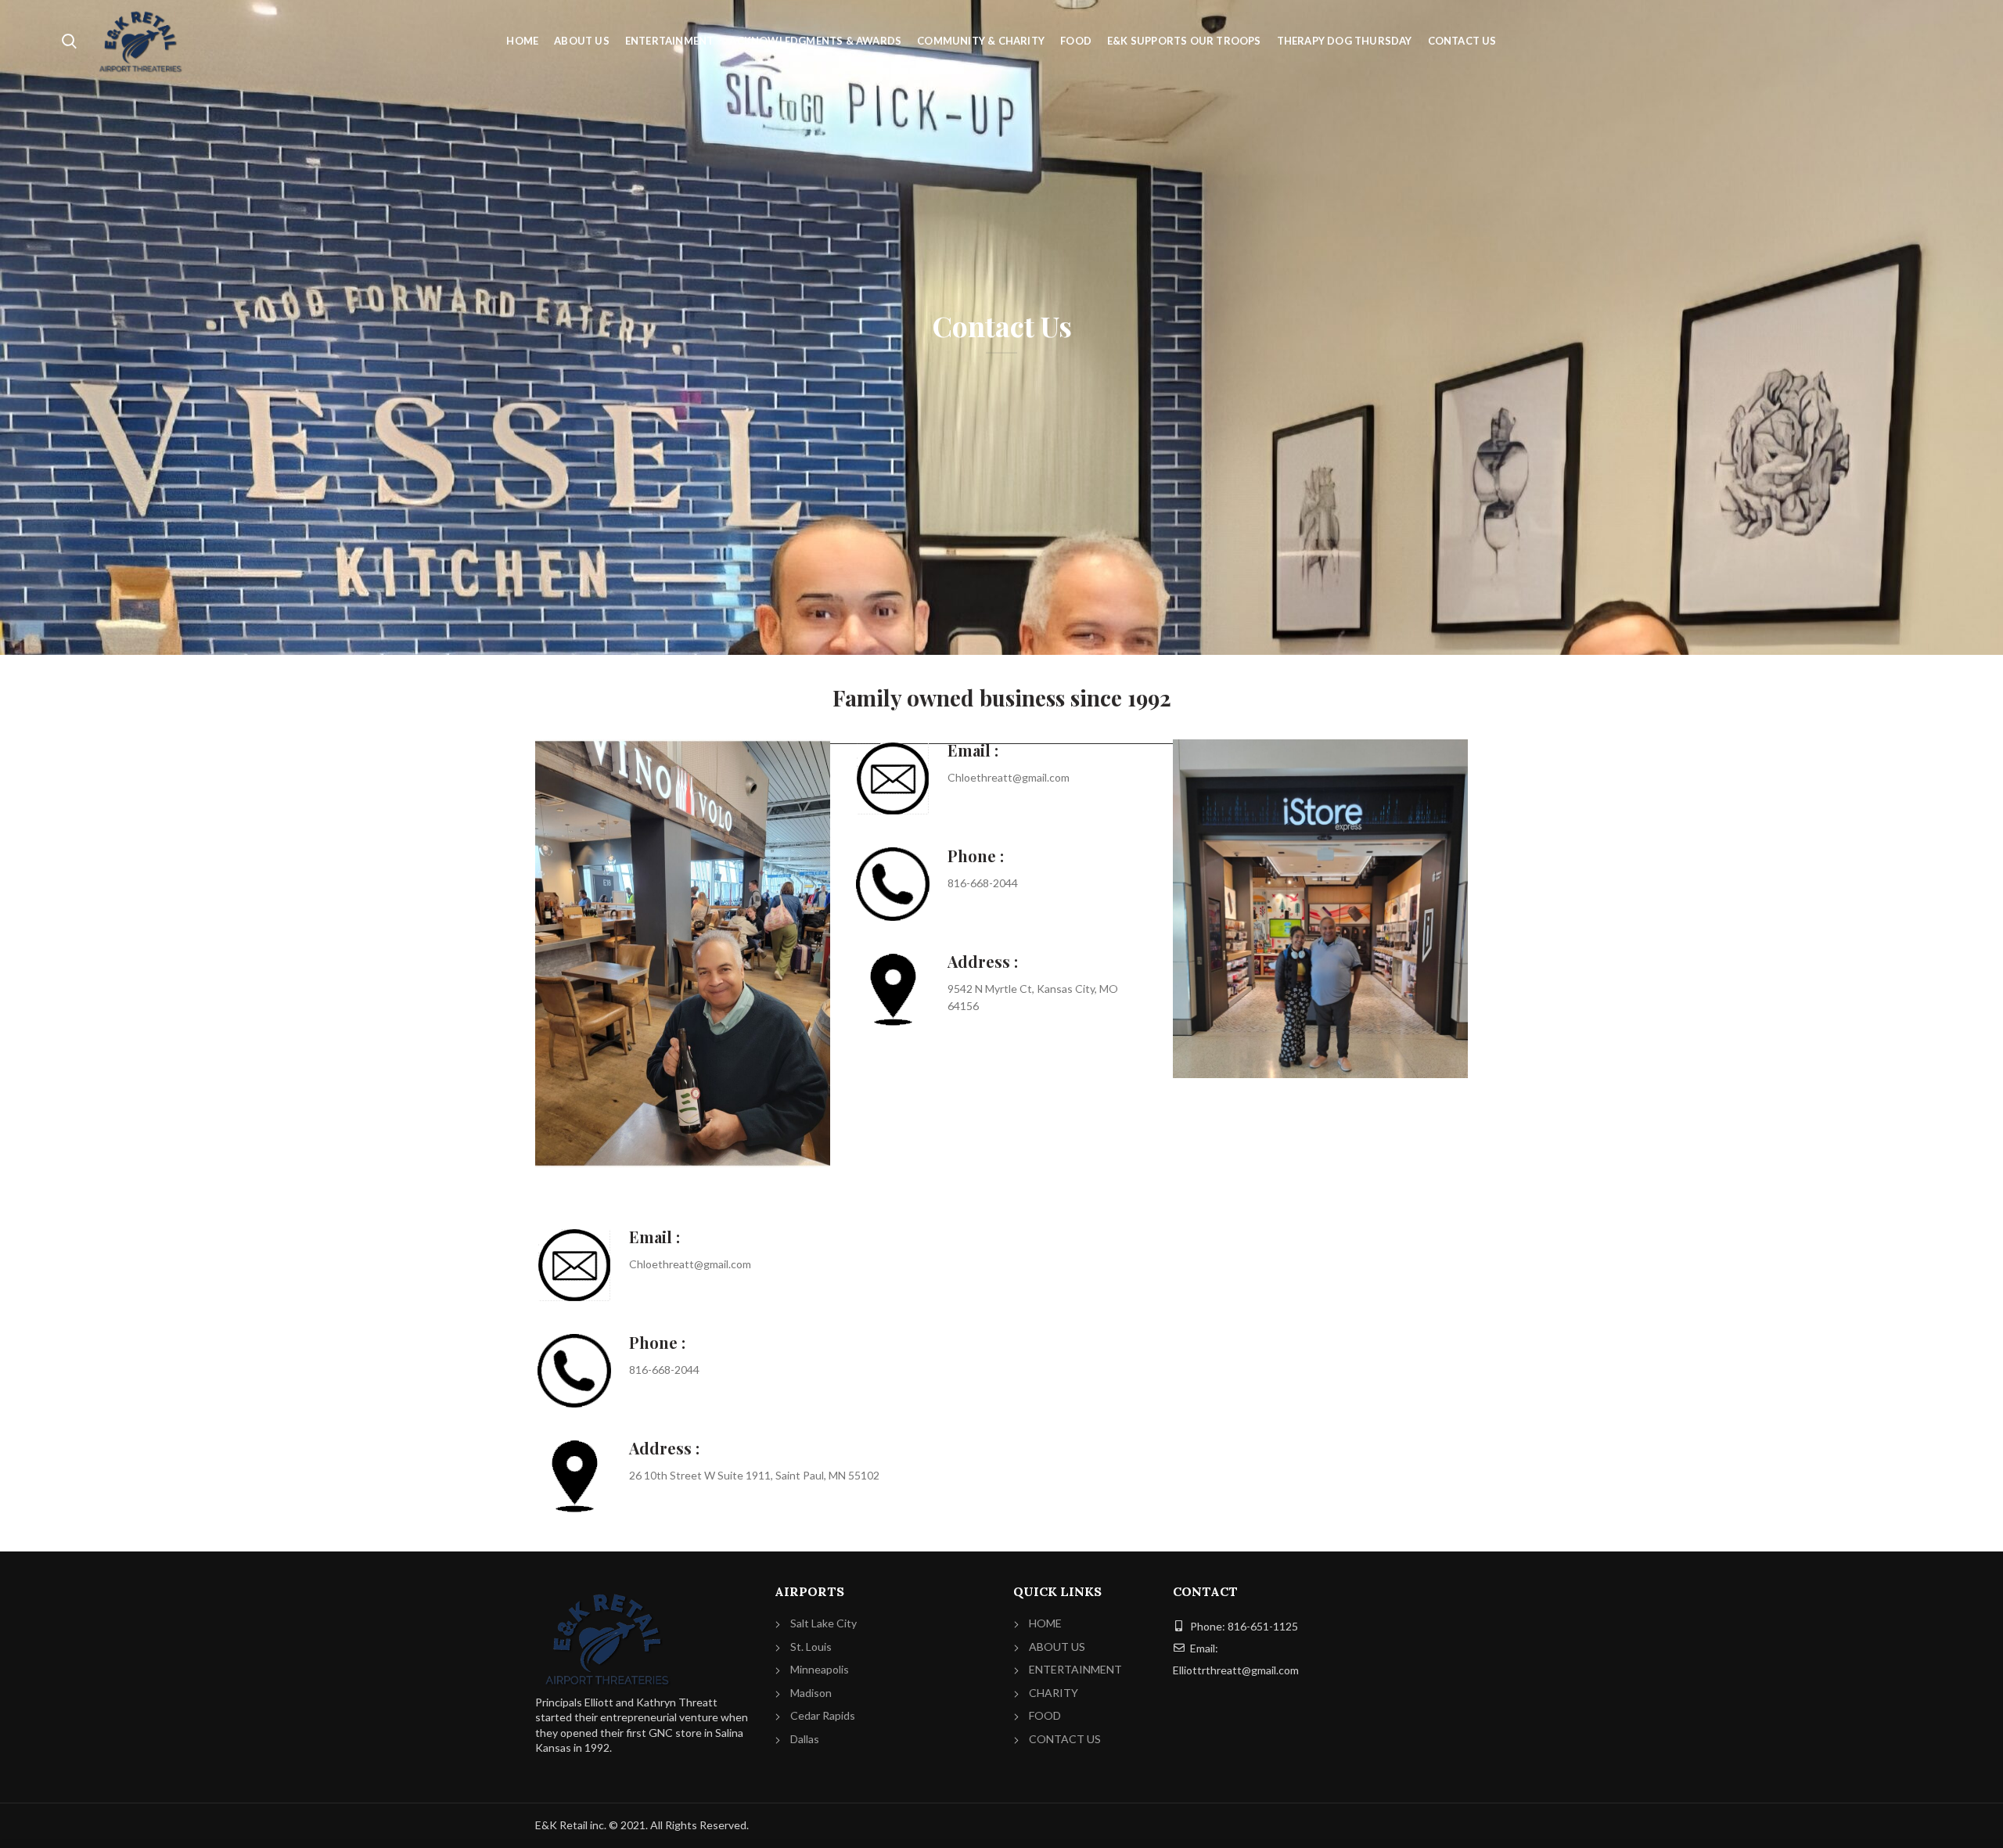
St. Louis (811, 1647)
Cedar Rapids (823, 1715)
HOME (1045, 1623)
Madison (811, 1693)
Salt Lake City (823, 1623)
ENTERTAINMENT (1075, 1669)
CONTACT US (1065, 1739)
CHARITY (1054, 1693)
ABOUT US (1057, 1647)
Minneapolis (820, 1669)
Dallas (805, 1739)
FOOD (1045, 1715)
